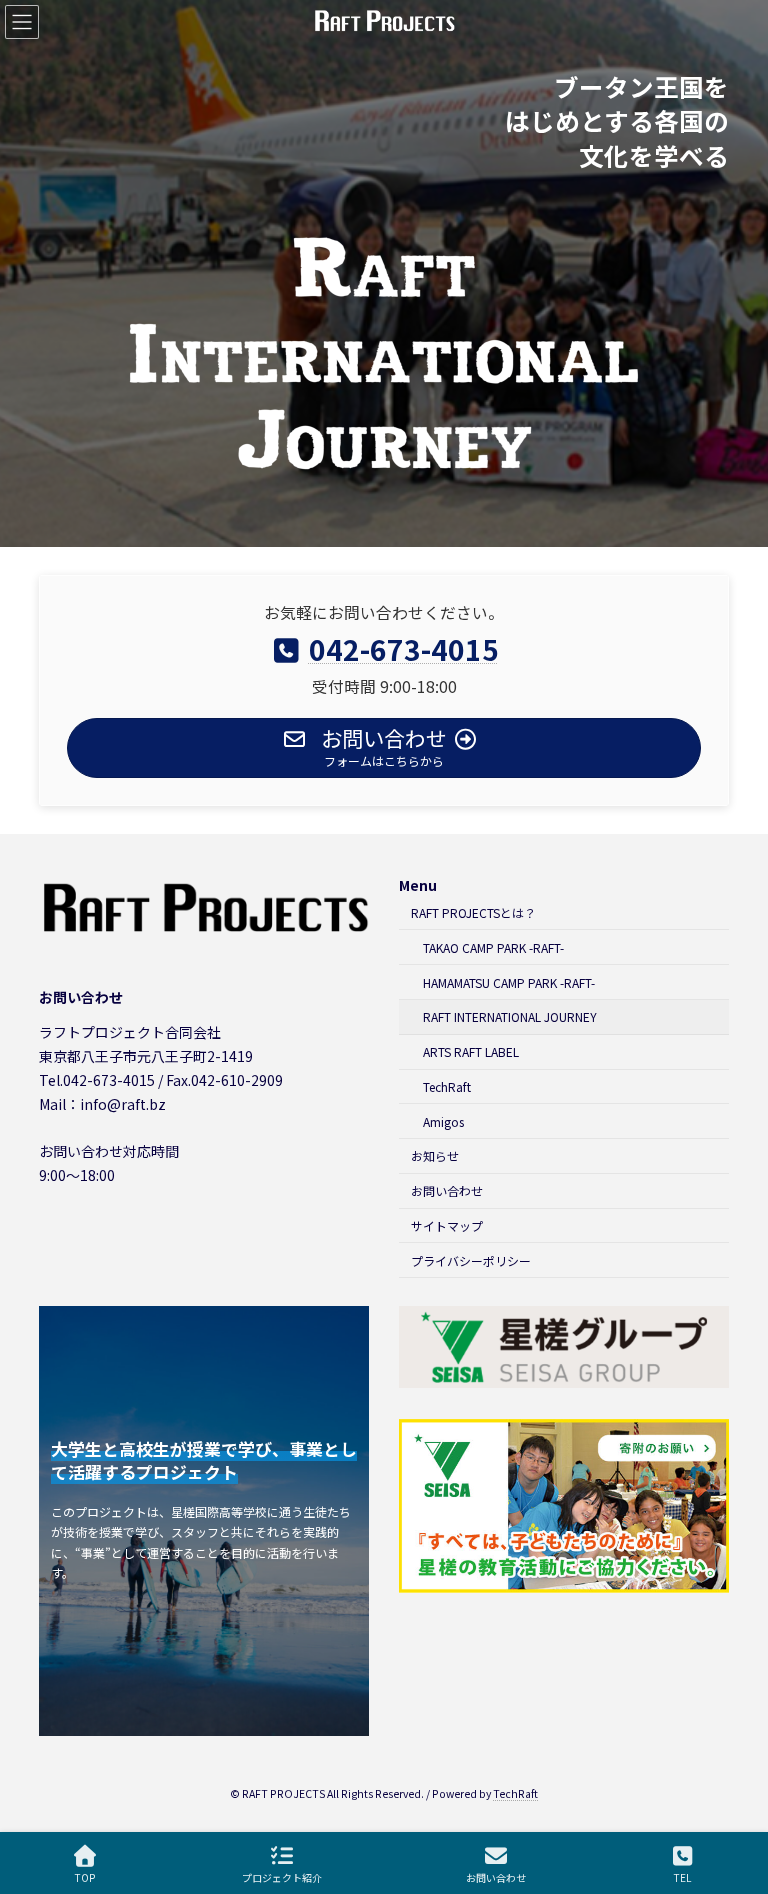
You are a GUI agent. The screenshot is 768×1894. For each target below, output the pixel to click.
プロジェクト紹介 (282, 1877)
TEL (682, 1877)
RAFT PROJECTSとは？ (473, 912)
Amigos (443, 1120)
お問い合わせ (447, 1190)
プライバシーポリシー (471, 1260)
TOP (85, 1877)
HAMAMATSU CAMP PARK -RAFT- (509, 981)
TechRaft (447, 1086)
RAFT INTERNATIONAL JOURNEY (510, 1016)
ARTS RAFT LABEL (471, 1051)
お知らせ (435, 1155)
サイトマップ (447, 1225)
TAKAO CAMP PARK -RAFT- (493, 947)
